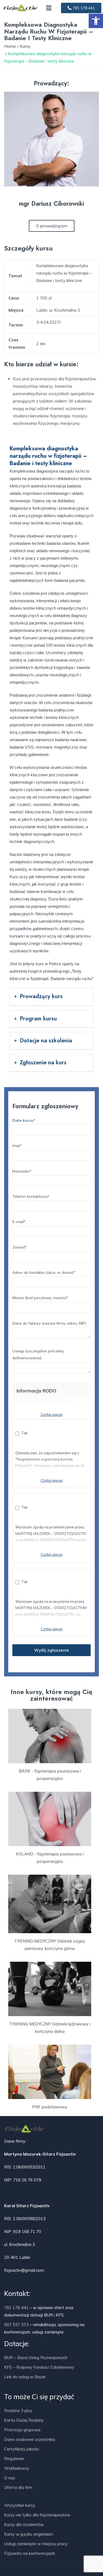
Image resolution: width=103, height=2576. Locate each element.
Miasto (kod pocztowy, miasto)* (40, 1298)
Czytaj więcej (52, 1414)
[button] (96, 21)
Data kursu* (24, 1120)
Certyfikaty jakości (22, 2449)
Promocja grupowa (22, 2430)
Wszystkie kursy (20, 2505)
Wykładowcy (17, 2468)
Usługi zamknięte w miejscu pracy (36, 2544)
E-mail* (19, 1222)
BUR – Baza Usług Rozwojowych (36, 2358)
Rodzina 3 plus (18, 2411)
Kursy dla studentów (24, 2525)
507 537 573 (16, 2325)
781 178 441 (16, 2308)
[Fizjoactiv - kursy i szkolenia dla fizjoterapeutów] (21, 8)
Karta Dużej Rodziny (24, 2420)
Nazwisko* (22, 1171)
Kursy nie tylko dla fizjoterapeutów (37, 2515)
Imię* (17, 1146)
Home (10, 46)
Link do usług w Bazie (25, 2377)
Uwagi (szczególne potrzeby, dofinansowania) (38, 1354)
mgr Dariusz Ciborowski (51, 203)
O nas (10, 2478)
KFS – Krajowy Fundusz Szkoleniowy (39, 2367)
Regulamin (14, 2459)
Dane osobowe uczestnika (30, 2439)
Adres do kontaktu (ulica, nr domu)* (44, 1272)
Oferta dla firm (18, 2487)
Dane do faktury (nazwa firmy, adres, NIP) (49, 1323)
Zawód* (20, 1247)
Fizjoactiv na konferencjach (30, 2553)
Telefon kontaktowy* (31, 1196)
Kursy (25, 46)
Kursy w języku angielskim (29, 2534)
